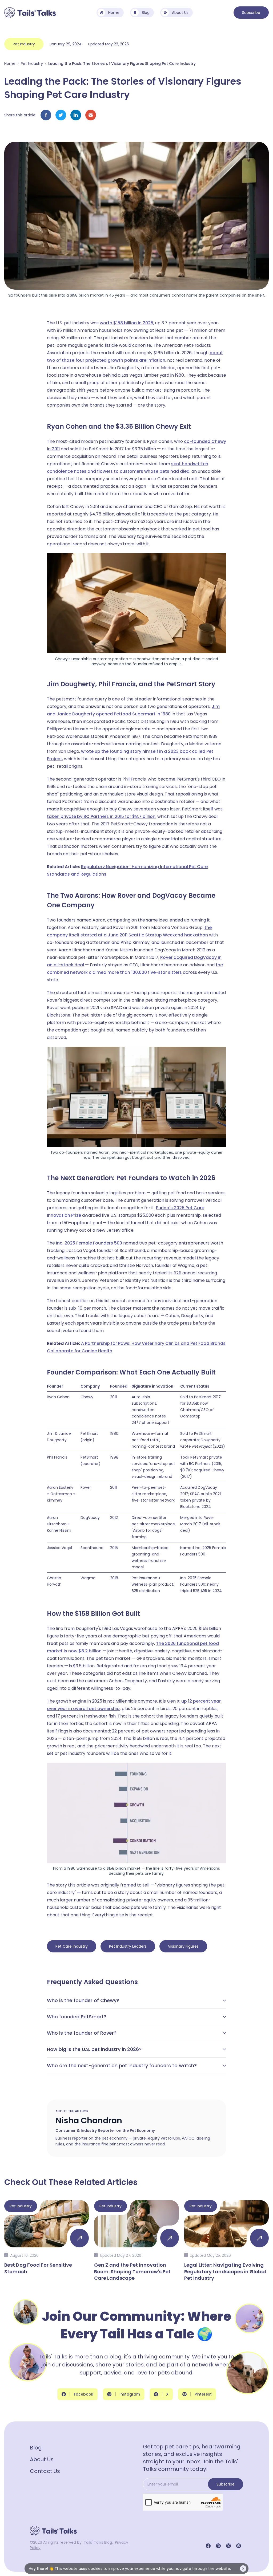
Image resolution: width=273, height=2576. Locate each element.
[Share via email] (91, 115)
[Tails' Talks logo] (30, 13)
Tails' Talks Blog (98, 2542)
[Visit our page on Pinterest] (239, 2546)
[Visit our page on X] (228, 2546)
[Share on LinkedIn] (76, 115)
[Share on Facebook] (46, 115)
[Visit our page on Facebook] (208, 2546)
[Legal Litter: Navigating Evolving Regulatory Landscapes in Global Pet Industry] (226, 2240)
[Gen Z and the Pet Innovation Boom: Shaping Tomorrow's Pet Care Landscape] (136, 2240)
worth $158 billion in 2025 (127, 323)
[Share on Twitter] (61, 115)
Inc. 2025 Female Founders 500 (89, 1243)
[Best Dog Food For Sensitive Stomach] (47, 2240)
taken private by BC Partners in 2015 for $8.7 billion (101, 816)
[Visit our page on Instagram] (218, 2546)
